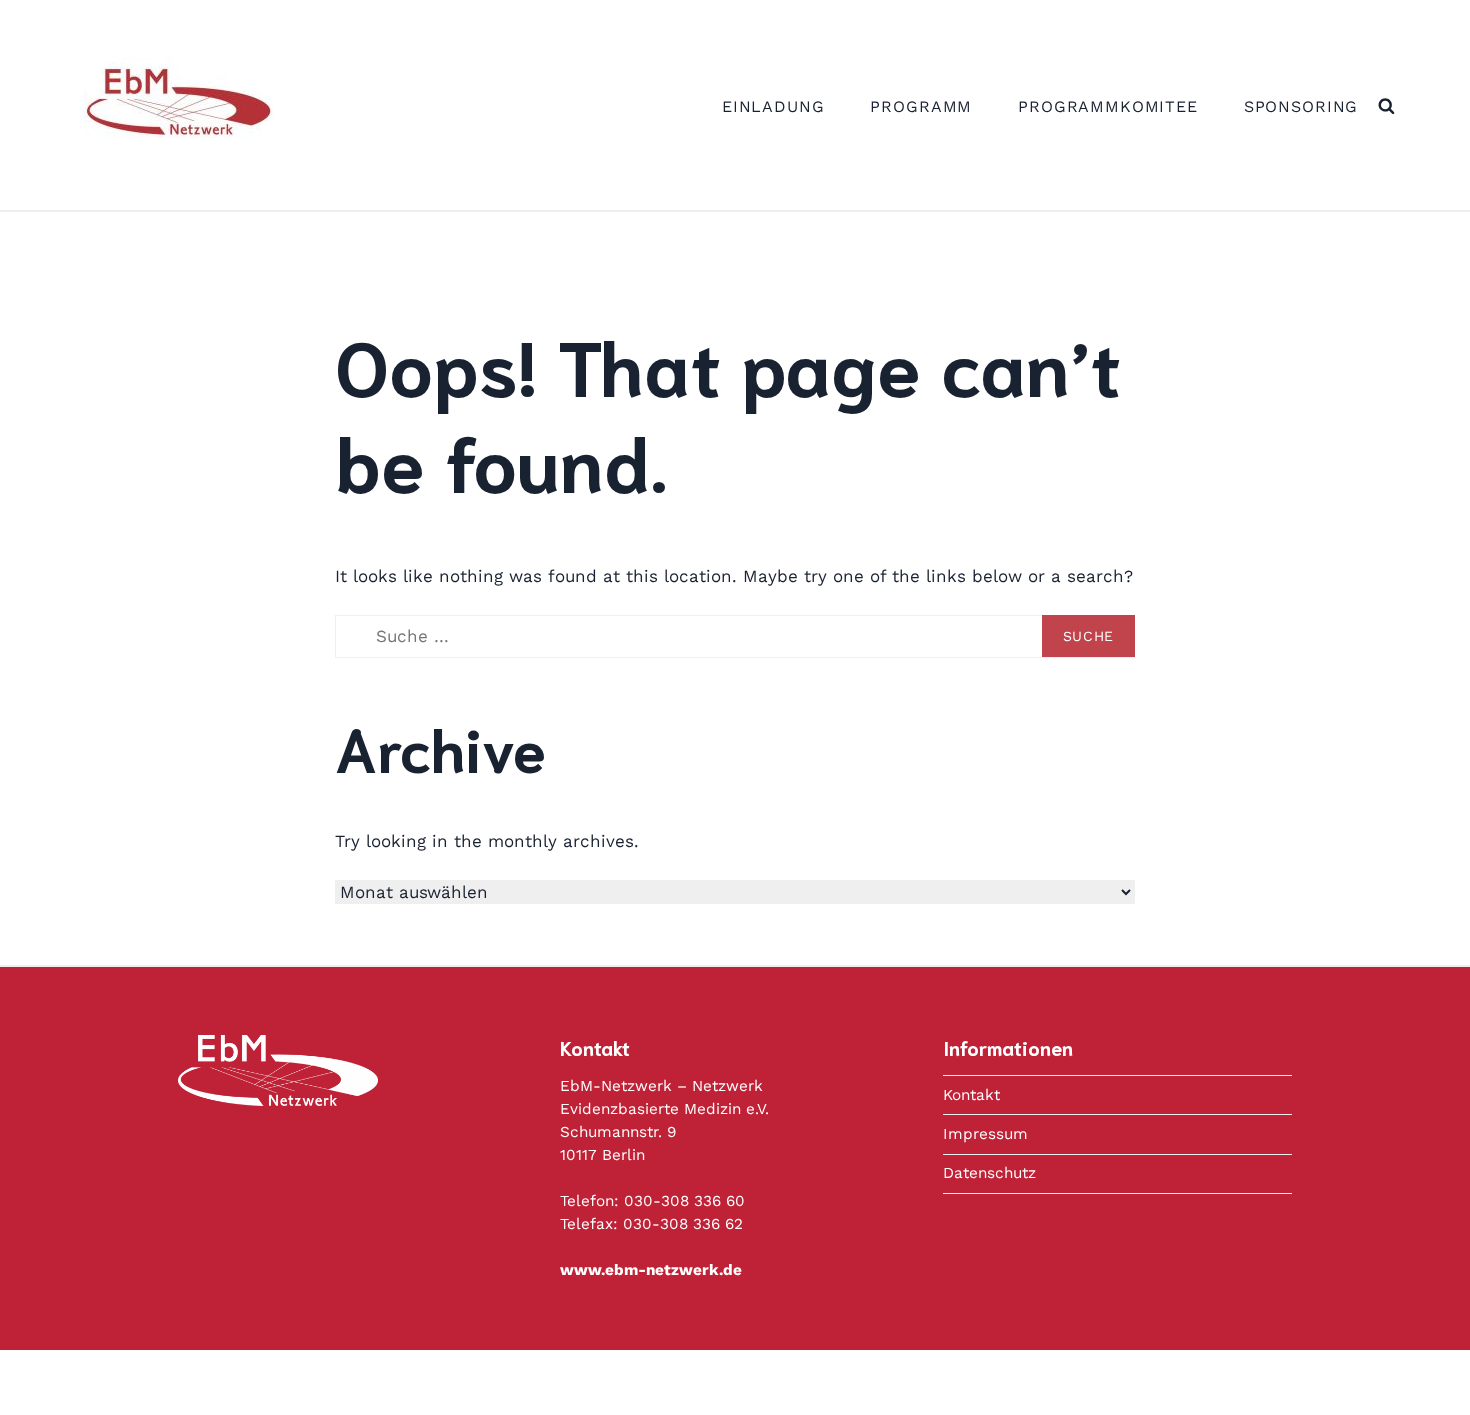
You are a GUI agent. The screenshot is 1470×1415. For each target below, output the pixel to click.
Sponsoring (1301, 106)
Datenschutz (989, 1173)
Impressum (985, 1134)
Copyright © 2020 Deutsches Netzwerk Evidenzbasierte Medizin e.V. (796, 1381)
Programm (921, 106)
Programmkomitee (1108, 106)
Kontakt (971, 1095)
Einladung (773, 106)
